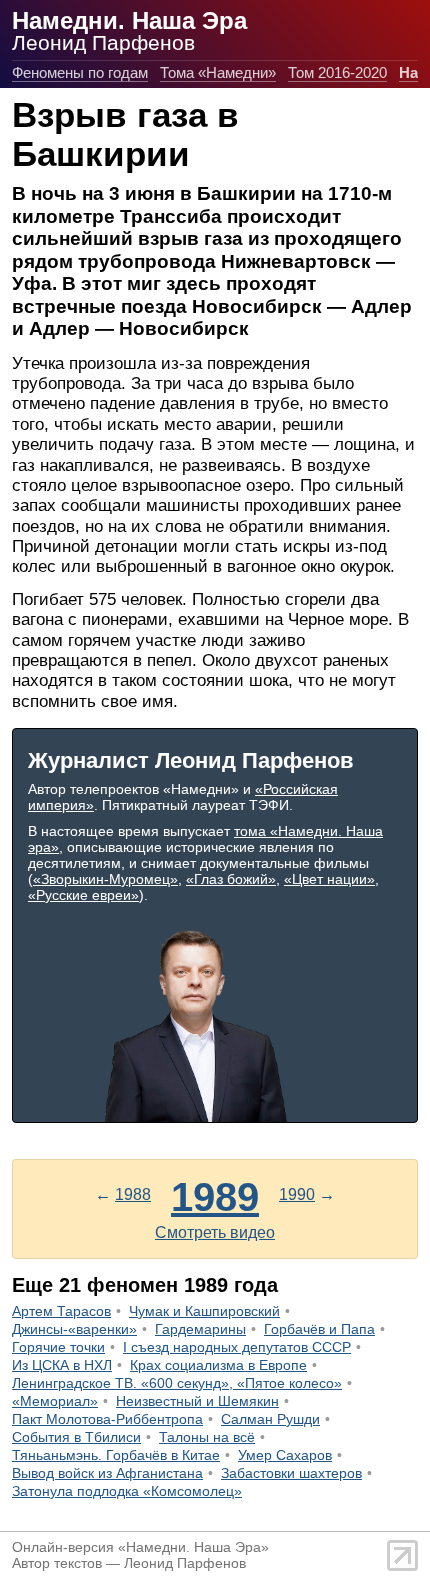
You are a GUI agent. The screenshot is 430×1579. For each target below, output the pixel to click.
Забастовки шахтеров (291, 1473)
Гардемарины (200, 1329)
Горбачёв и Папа (319, 1329)
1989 (215, 1197)
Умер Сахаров (285, 1455)
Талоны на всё (207, 1437)
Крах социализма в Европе (218, 1365)
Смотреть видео (215, 1232)
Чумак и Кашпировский (204, 1311)
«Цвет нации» (329, 879)
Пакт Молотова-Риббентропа (107, 1419)
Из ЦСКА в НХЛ (62, 1365)
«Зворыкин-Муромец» (105, 879)
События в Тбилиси (76, 1437)
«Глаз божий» (231, 879)
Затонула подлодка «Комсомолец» (127, 1491)
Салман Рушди (270, 1419)
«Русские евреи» (83, 895)
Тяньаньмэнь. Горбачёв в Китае (116, 1455)
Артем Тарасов (61, 1311)
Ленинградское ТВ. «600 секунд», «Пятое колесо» (177, 1383)
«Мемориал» (55, 1401)
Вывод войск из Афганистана (107, 1473)
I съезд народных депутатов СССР (237, 1347)
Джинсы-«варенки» (74, 1329)
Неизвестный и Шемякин (197, 1401)
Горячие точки (58, 1347)
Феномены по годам (80, 72)
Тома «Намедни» (218, 72)
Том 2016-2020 (337, 72)
